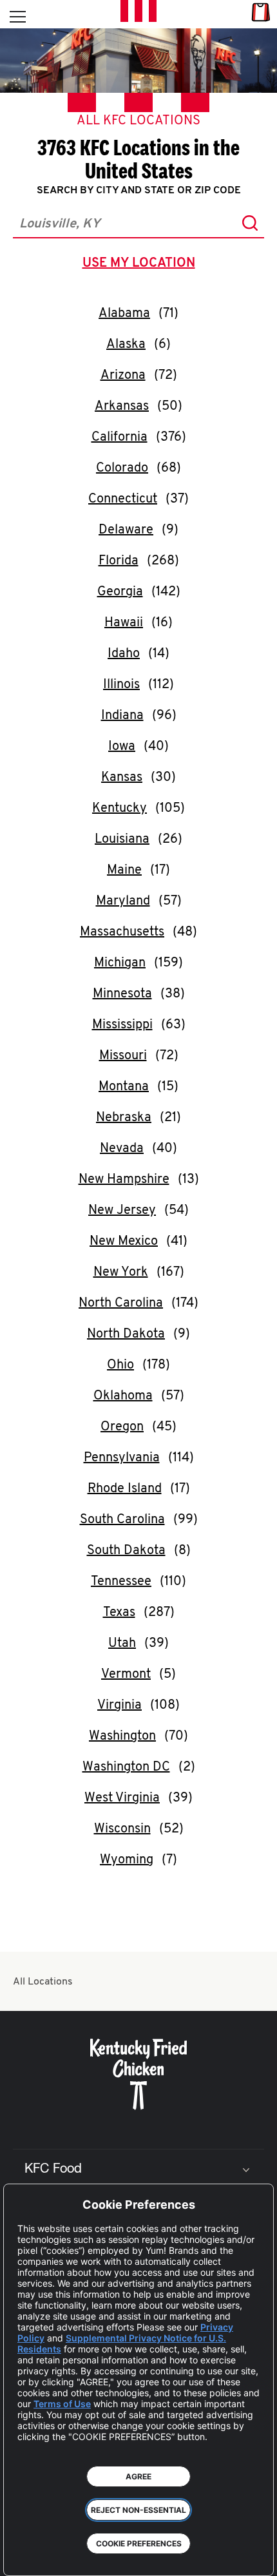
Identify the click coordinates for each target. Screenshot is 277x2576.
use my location (141, 265)
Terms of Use (62, 2404)
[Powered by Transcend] (23, 2556)
